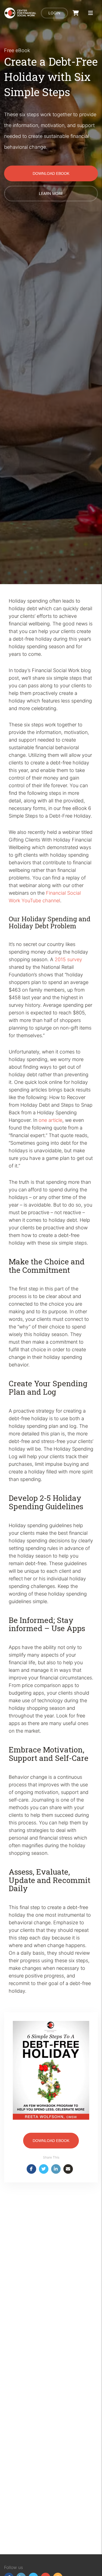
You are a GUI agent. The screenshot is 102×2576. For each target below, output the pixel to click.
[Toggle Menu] (91, 13)
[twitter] (44, 2169)
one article (50, 1120)
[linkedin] (56, 2169)
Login (54, 13)
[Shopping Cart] (76, 13)
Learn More (51, 193)
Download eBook (51, 173)
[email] (68, 2169)
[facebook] (31, 2169)
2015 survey (68, 959)
